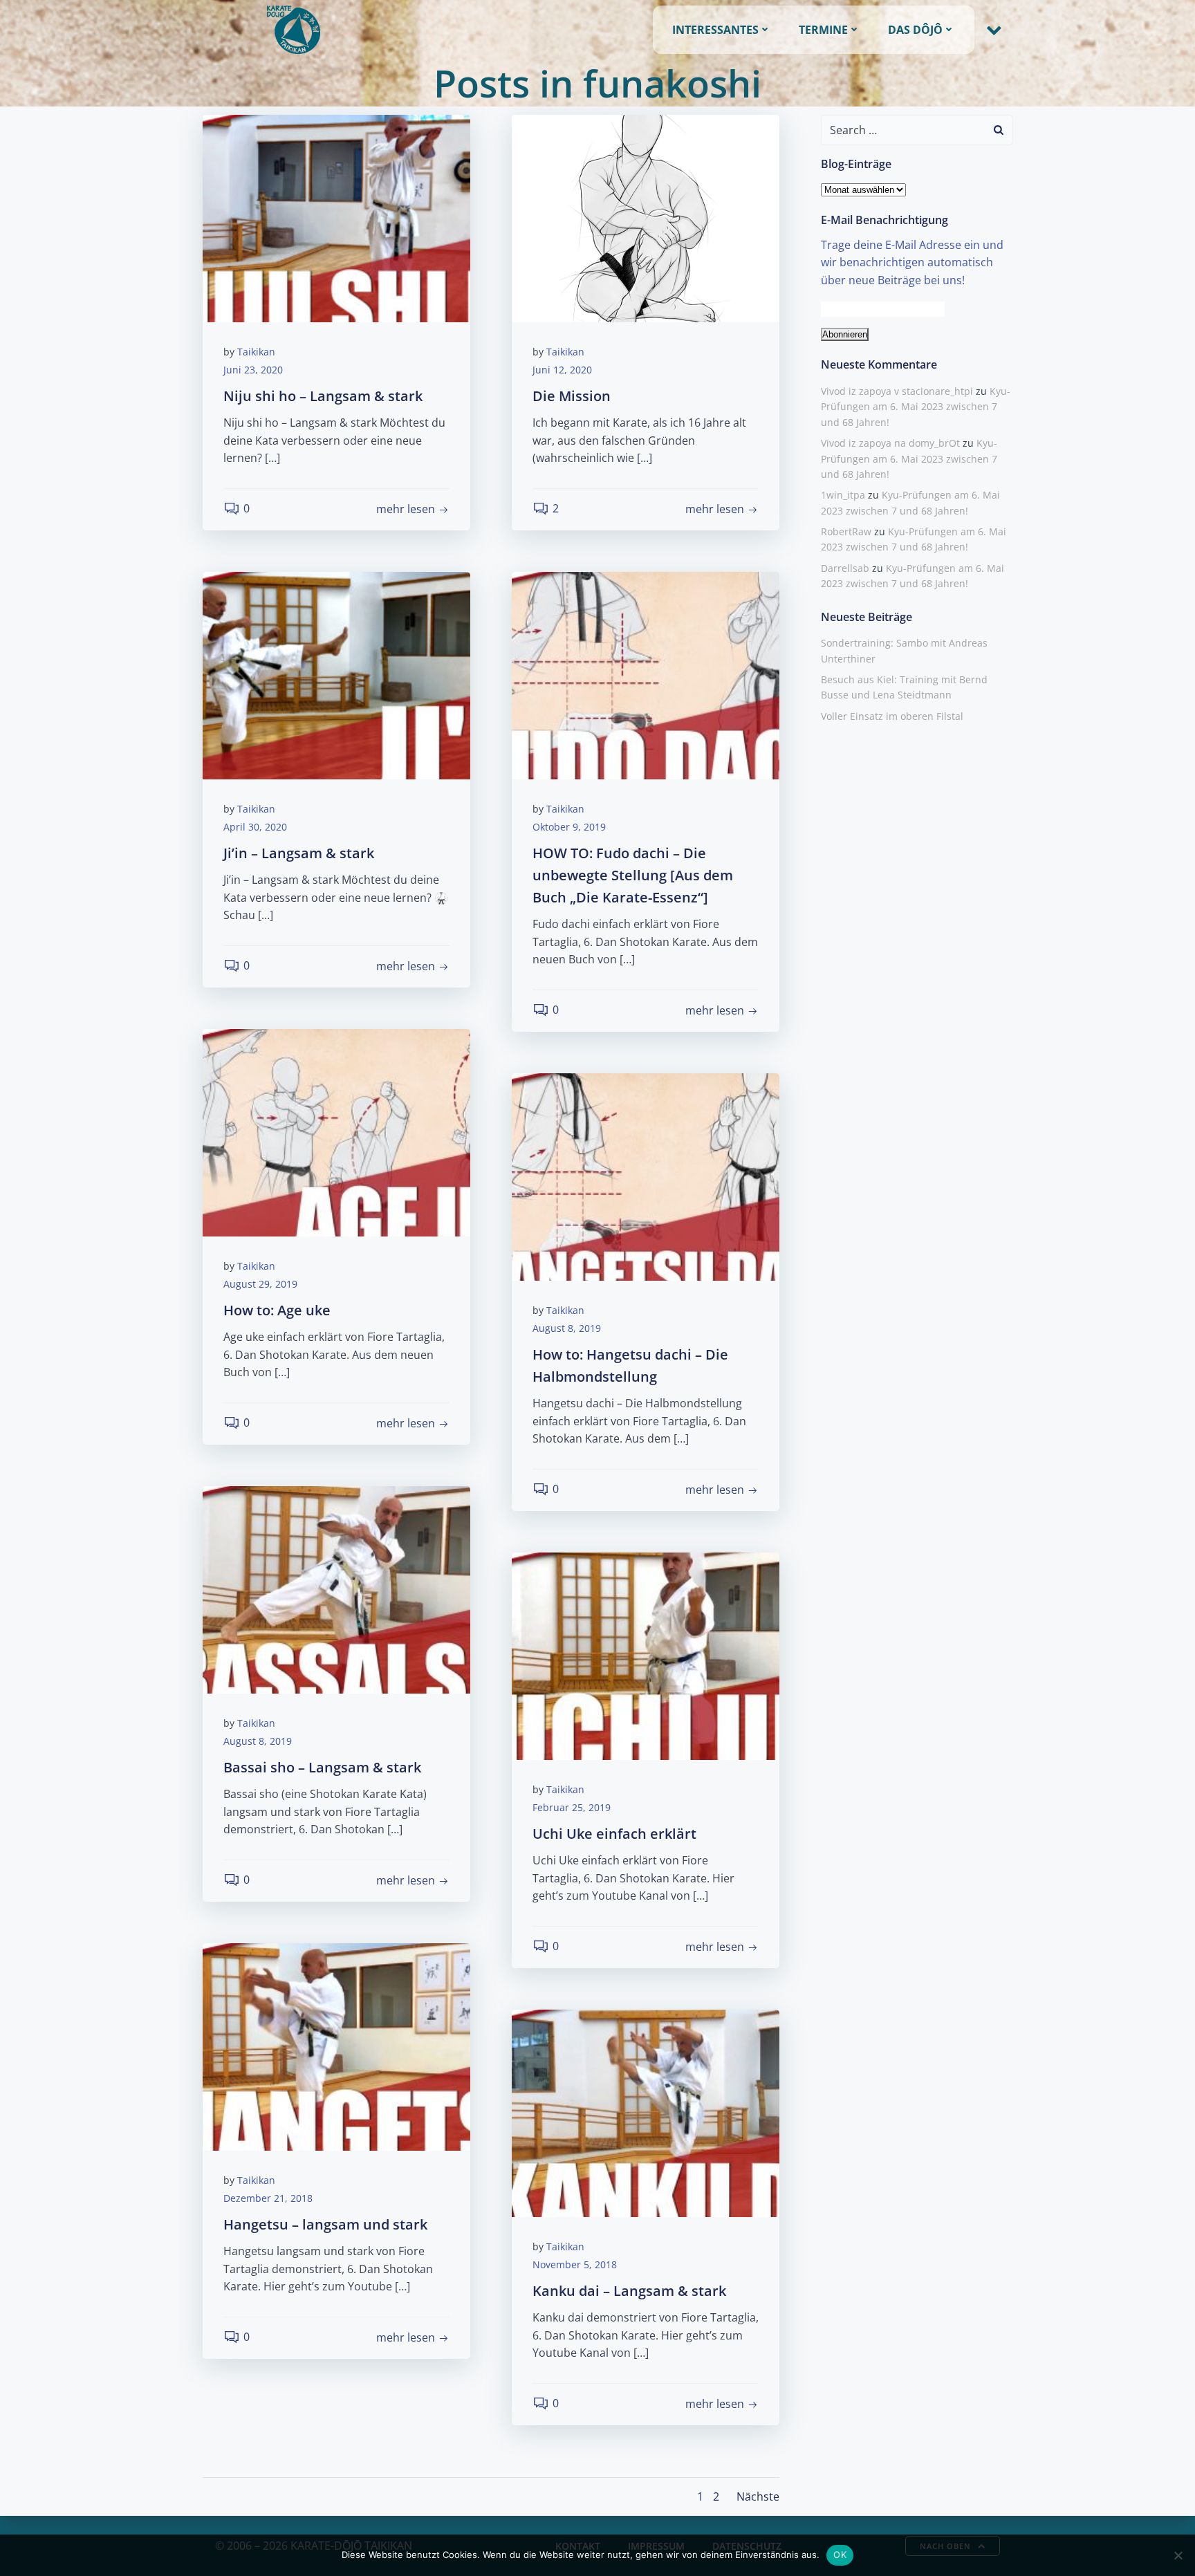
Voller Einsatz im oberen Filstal (892, 716)
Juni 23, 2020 (253, 370)
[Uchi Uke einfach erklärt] (646, 1655)
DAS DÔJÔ (915, 30)
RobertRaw (846, 531)
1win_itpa (843, 495)
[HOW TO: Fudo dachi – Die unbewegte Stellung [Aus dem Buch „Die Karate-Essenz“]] (646, 674)
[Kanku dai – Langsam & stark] (646, 2112)
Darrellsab (845, 568)
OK (840, 2555)
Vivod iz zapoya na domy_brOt (890, 443)
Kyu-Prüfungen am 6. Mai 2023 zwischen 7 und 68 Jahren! (916, 407)
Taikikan (256, 352)
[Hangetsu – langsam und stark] (336, 2046)
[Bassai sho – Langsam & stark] (336, 1588)
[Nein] (1178, 2555)
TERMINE (823, 30)
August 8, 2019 (567, 1328)
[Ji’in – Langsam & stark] (336, 674)
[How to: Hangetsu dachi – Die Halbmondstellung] (646, 1176)
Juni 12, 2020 (562, 370)
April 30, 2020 (255, 827)
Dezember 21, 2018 (268, 2198)
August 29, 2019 (260, 1284)
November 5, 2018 (575, 2264)
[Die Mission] (646, 217)
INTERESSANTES (715, 30)
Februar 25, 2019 (572, 1807)
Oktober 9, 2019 (569, 827)
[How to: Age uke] (336, 1131)
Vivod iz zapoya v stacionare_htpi (897, 391)
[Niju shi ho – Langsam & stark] (336, 217)
